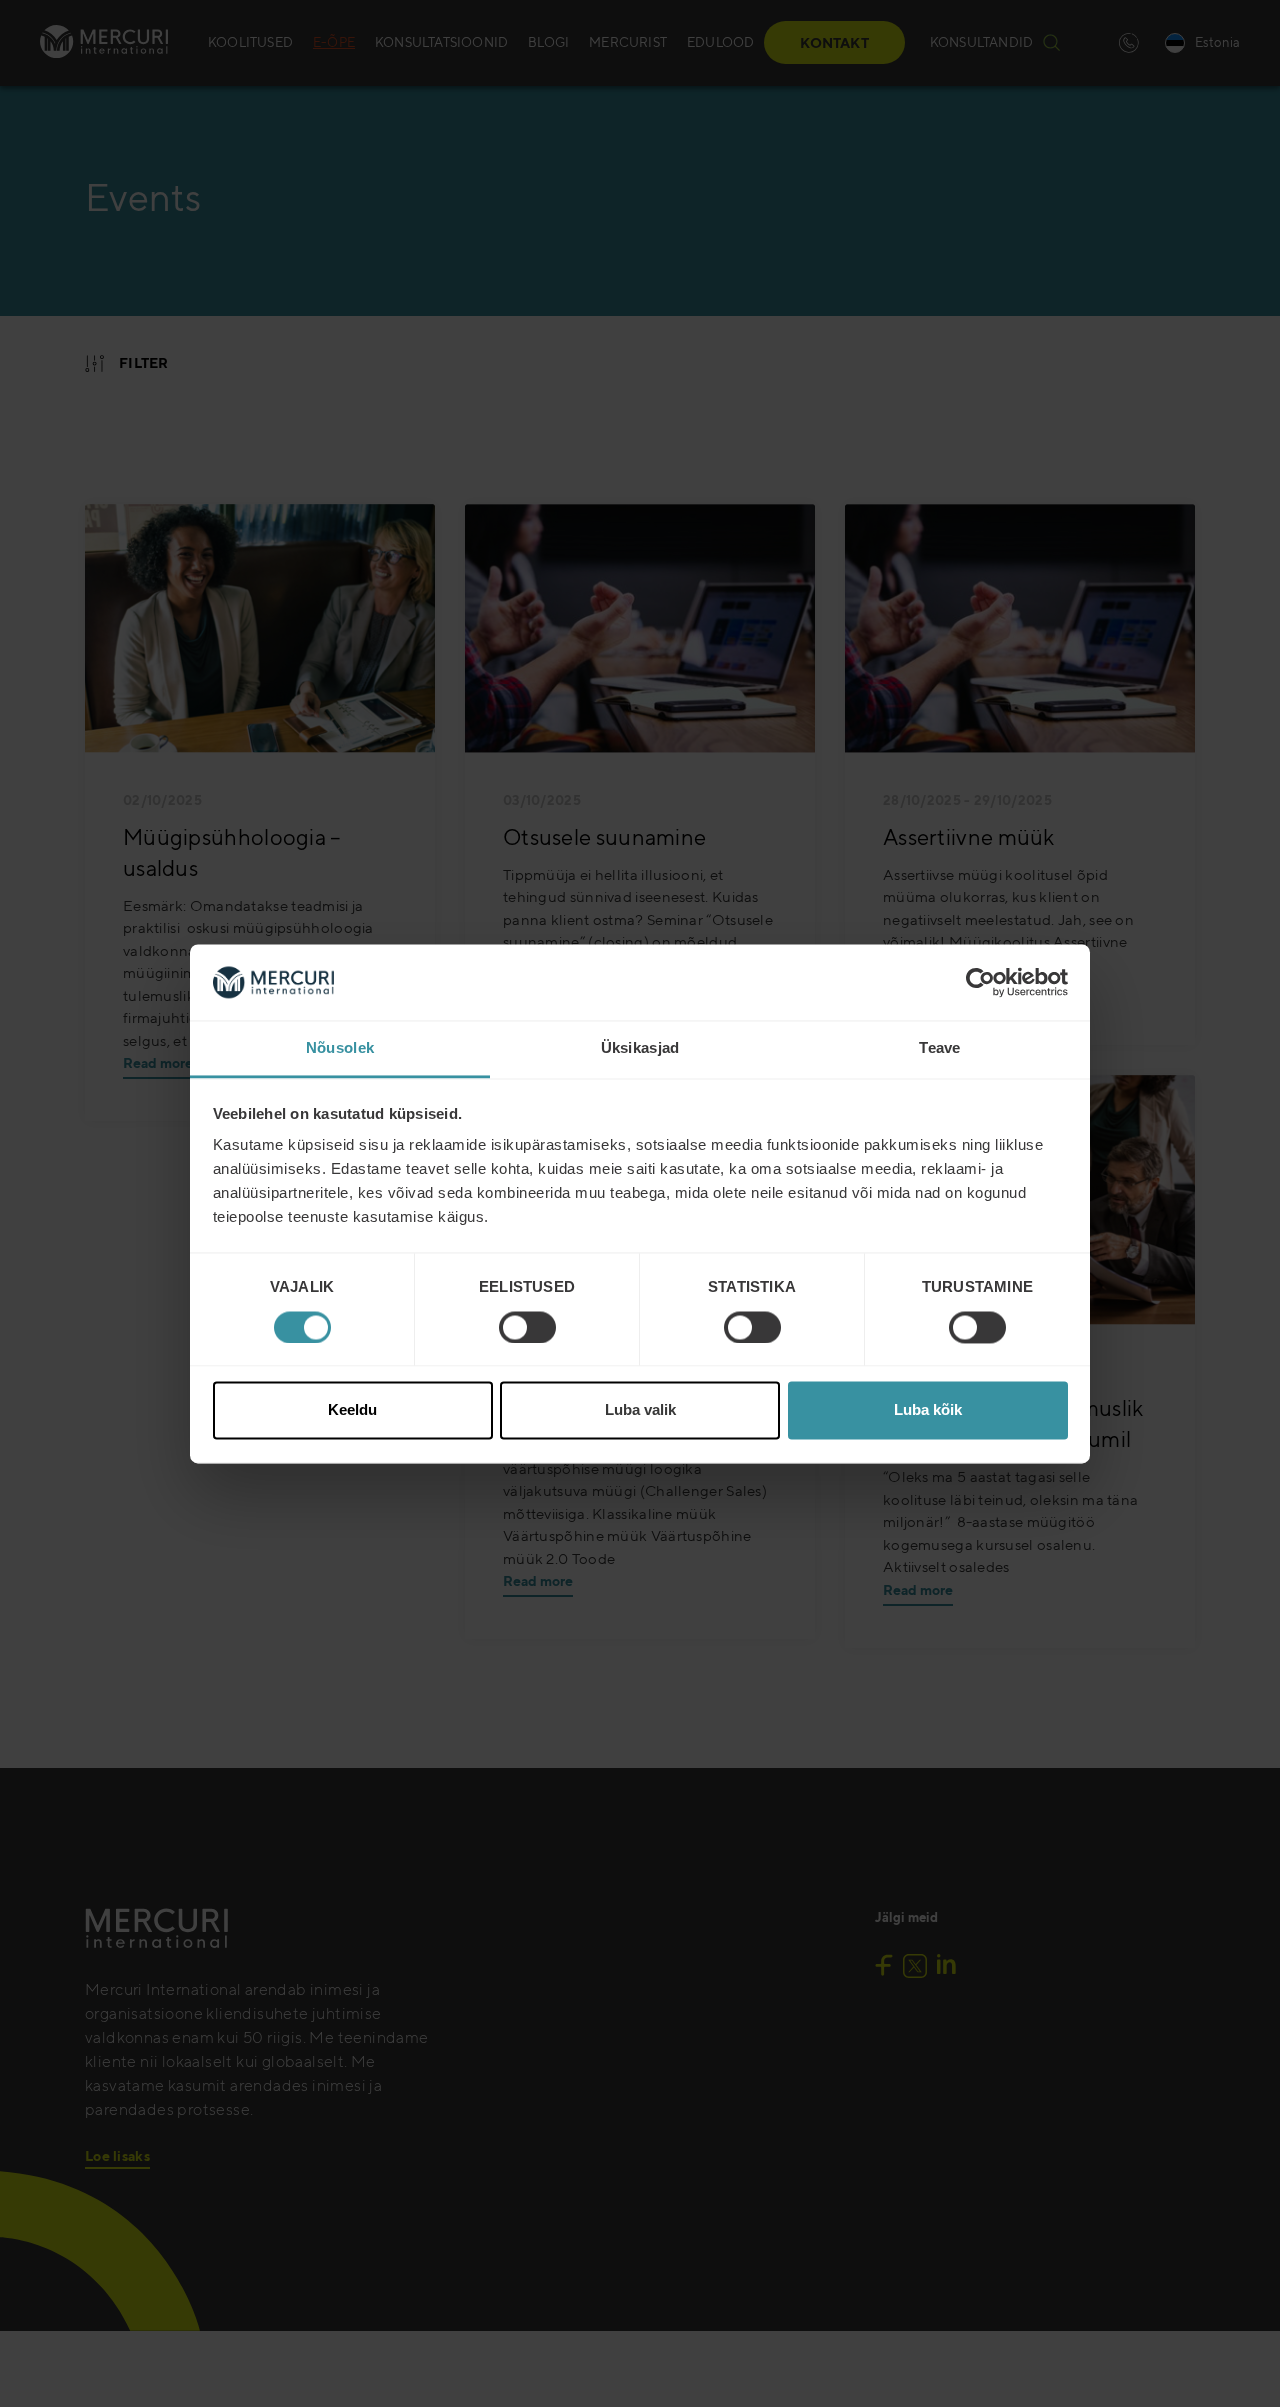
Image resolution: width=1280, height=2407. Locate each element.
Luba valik (640, 1410)
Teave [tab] (940, 1048)
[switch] (527, 1327)
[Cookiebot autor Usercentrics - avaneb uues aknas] (980, 982)
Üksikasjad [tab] (640, 1048)
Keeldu (352, 1410)
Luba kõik (928, 1410)
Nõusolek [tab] (340, 1048)
